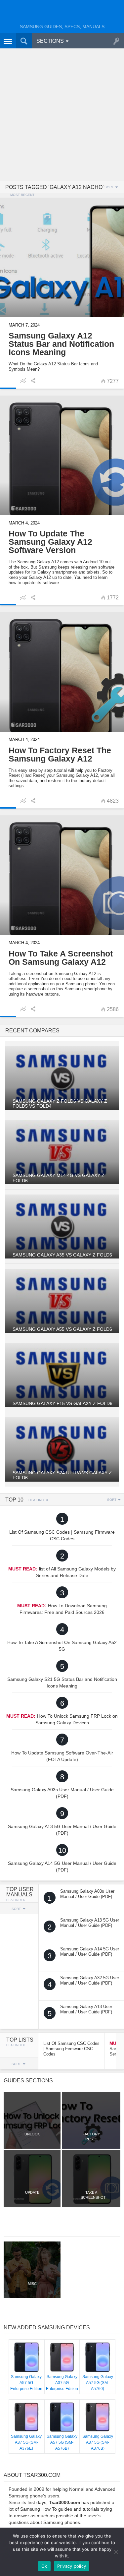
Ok (44, 2566)
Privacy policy (72, 2566)
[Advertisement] (62, 115)
